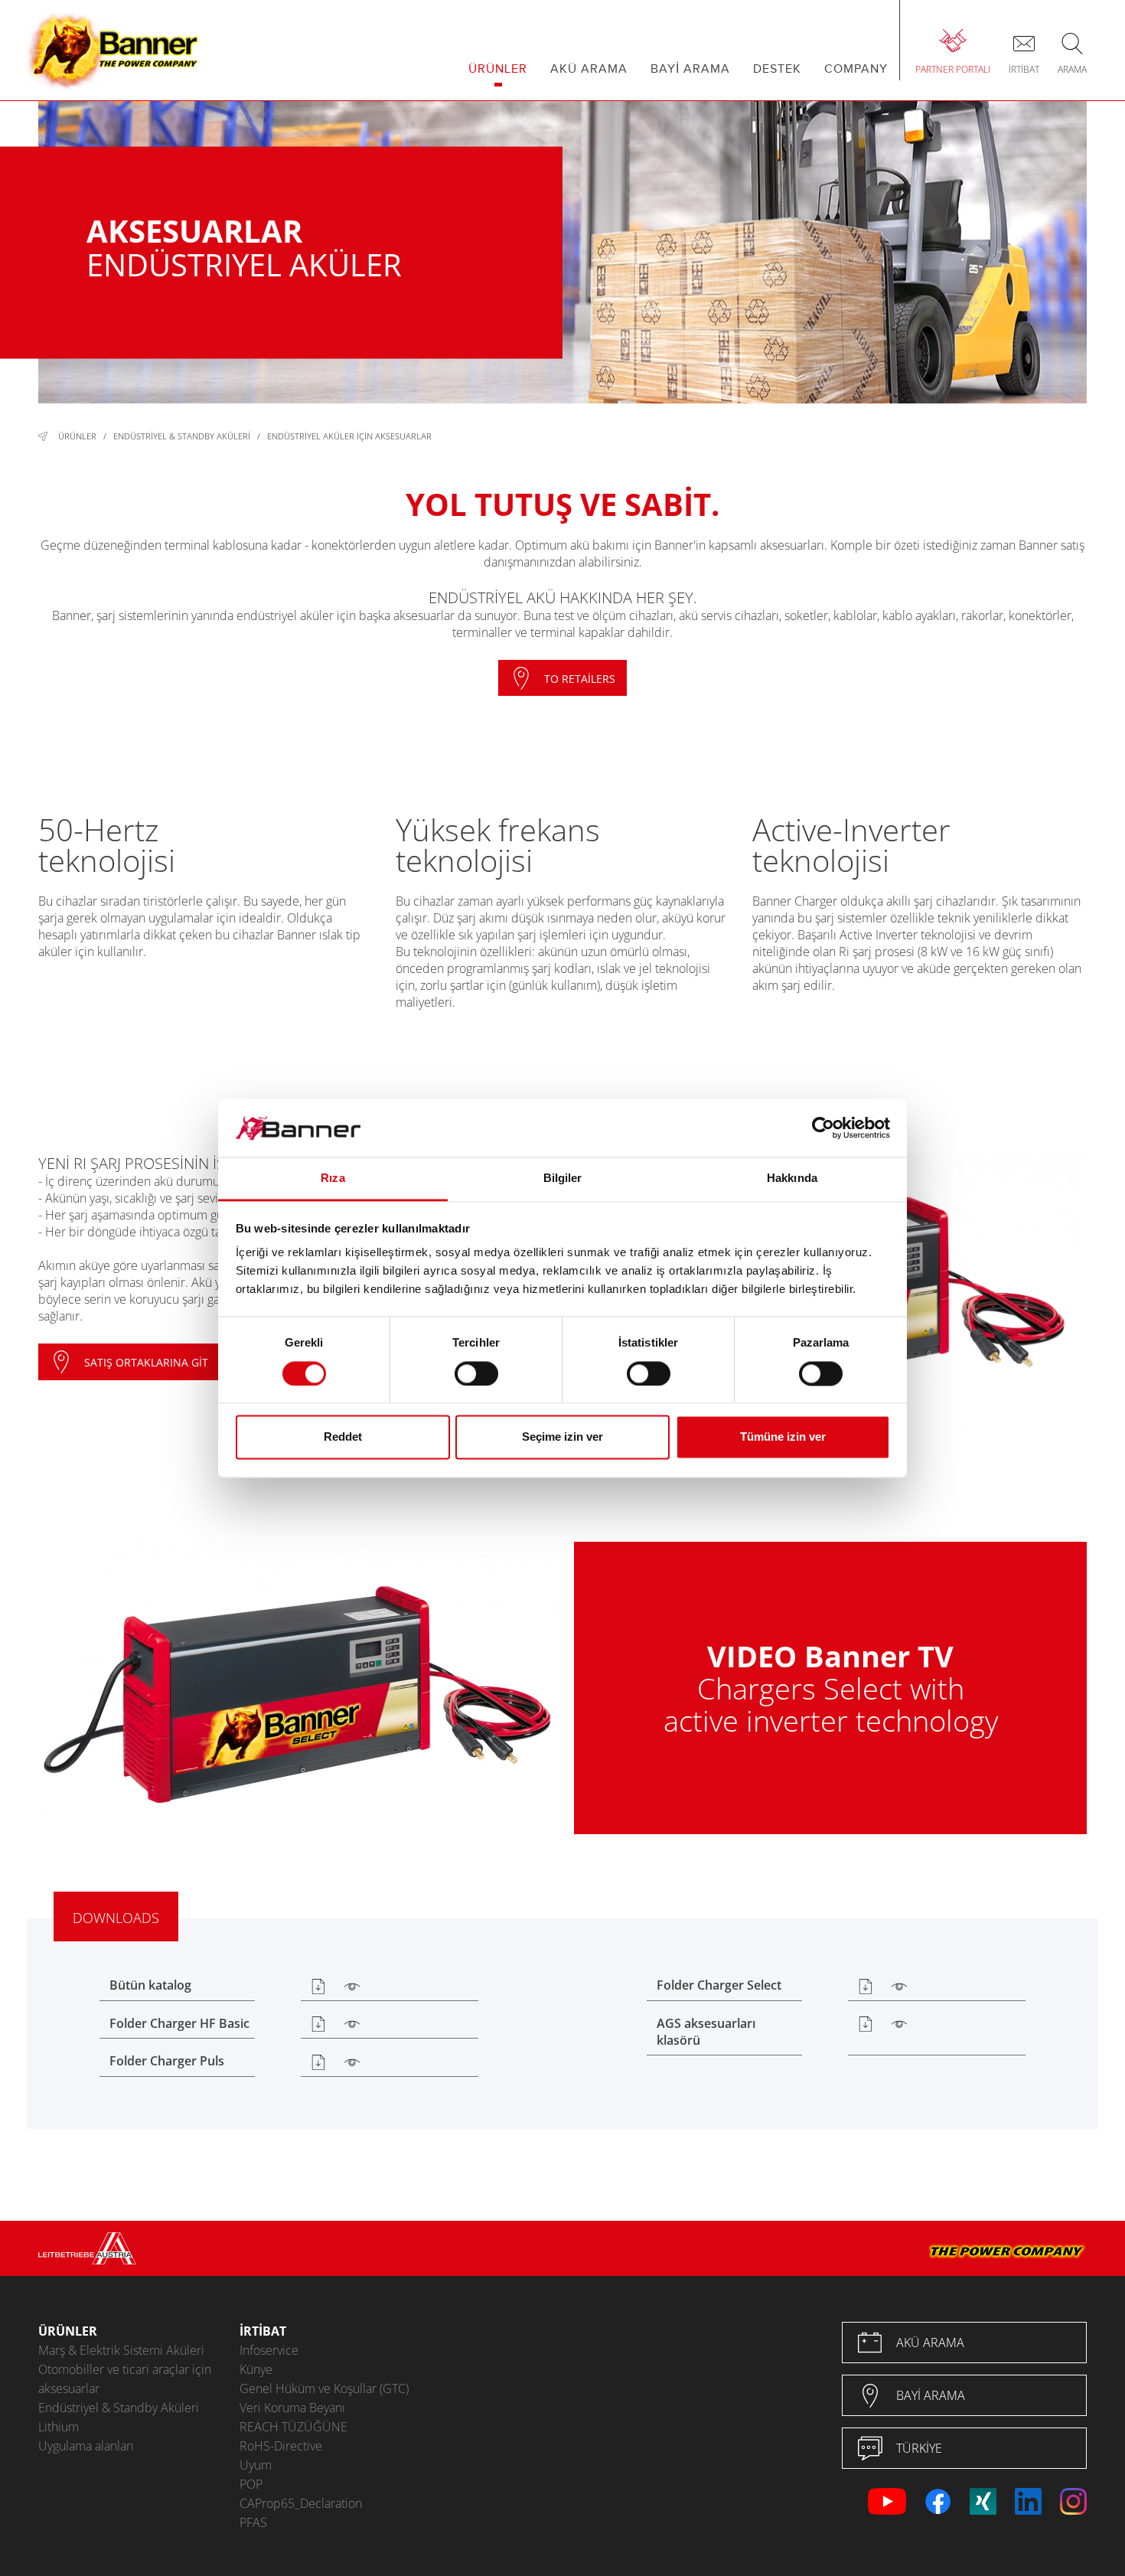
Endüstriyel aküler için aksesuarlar (349, 436)
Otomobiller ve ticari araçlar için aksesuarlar (125, 2379)
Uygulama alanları (86, 2446)
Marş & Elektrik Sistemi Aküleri (121, 2350)
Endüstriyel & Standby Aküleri (182, 436)
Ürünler (77, 436)
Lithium (59, 2427)
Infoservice (269, 2350)
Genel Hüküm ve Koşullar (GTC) (324, 2388)
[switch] (476, 1373)
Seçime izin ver (562, 1437)
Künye (256, 2369)
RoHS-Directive (281, 2446)
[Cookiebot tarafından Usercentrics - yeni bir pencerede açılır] (823, 1128)
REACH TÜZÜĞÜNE (293, 2427)
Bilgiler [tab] (563, 1179)
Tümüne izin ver (783, 1437)
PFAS (253, 2522)
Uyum (256, 2465)
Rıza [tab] (333, 1179)
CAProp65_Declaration (301, 2503)
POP (251, 2484)
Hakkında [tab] (792, 1179)
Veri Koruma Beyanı (292, 2408)
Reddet (343, 1437)
